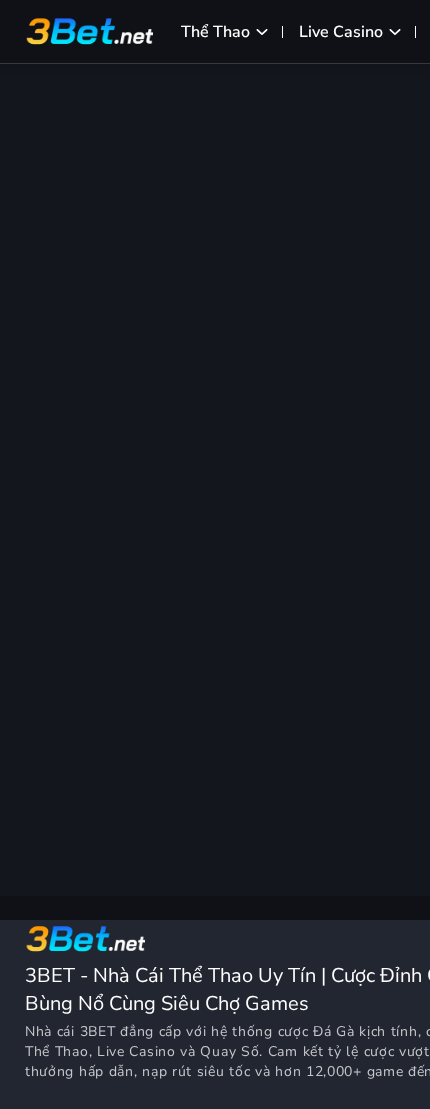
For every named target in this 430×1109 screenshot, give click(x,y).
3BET (98, 1031)
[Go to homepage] (85, 939)
